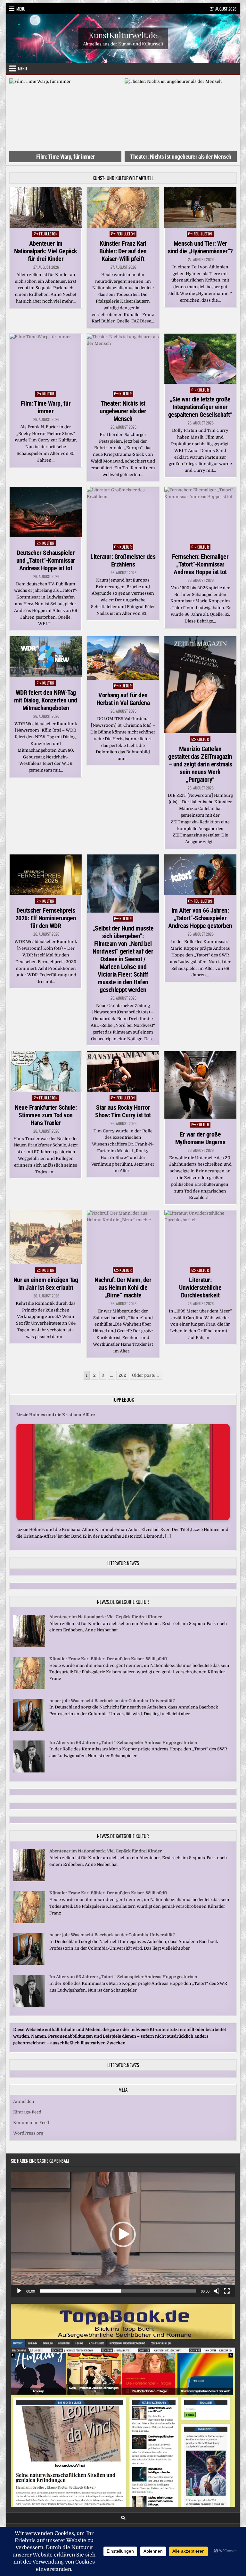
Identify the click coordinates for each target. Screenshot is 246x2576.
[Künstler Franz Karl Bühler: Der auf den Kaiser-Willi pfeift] (29, 1688)
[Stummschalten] (217, 2291)
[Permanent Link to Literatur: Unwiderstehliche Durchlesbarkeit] (200, 1237)
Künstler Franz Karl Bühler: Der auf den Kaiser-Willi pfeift (123, 251)
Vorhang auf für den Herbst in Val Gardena (123, 699)
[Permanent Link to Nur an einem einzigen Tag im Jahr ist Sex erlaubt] (46, 1237)
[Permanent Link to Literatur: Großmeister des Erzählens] (123, 514)
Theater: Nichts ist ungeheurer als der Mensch (65, 157)
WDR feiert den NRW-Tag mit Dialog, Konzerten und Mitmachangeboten (46, 700)
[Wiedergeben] (19, 2291)
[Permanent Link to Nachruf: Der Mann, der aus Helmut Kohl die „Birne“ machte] (123, 1237)
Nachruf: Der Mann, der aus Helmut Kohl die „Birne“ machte (123, 1288)
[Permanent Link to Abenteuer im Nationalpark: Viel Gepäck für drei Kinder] (46, 207)
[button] (123, 2234)
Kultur (48, 394)
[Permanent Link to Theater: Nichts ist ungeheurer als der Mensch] (123, 361)
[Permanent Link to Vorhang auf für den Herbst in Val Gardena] (123, 658)
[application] (123, 2235)
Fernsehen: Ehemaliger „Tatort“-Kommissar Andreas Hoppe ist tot (200, 564)
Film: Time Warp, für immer (46, 407)
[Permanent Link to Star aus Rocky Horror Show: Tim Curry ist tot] (123, 1071)
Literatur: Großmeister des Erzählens (123, 560)
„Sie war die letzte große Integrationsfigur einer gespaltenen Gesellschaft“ (200, 407)
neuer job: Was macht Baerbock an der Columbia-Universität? (112, 1701)
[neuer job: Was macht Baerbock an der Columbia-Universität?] (29, 1729)
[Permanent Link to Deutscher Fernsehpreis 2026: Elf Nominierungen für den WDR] (46, 875)
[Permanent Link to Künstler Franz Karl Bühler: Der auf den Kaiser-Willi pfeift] (123, 207)
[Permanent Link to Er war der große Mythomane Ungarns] (200, 1085)
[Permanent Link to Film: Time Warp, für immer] (46, 361)
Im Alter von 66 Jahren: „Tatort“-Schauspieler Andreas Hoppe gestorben (200, 918)
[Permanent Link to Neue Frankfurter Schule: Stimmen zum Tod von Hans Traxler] (46, 1071)
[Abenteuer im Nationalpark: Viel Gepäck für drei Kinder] (29, 1646)
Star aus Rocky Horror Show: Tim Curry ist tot (123, 1111)
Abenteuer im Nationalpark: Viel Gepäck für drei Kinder (46, 251)
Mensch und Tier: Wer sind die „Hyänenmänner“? (200, 247)
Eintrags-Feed (27, 2112)
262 (122, 1375)
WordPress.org (28, 2133)
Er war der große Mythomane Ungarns (200, 1138)
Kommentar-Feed (31, 2123)
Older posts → (146, 1375)
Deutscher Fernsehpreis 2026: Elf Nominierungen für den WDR (46, 918)
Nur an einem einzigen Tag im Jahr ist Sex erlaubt (46, 1284)
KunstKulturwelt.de (123, 35)
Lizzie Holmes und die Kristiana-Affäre (56, 1415)
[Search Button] (123, 2518)
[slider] (118, 2291)
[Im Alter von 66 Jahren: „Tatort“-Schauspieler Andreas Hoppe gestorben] (29, 1771)
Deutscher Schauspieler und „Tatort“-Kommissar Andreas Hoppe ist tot (46, 560)
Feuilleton (48, 234)
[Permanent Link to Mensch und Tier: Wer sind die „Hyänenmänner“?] (200, 207)
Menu (21, 9)
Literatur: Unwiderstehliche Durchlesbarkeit (200, 1288)
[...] (168, 1536)
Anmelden (24, 2101)
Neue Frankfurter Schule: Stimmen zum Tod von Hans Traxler (46, 1115)
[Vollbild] (227, 2291)
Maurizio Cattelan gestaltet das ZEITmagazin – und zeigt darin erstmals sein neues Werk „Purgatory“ (200, 764)
